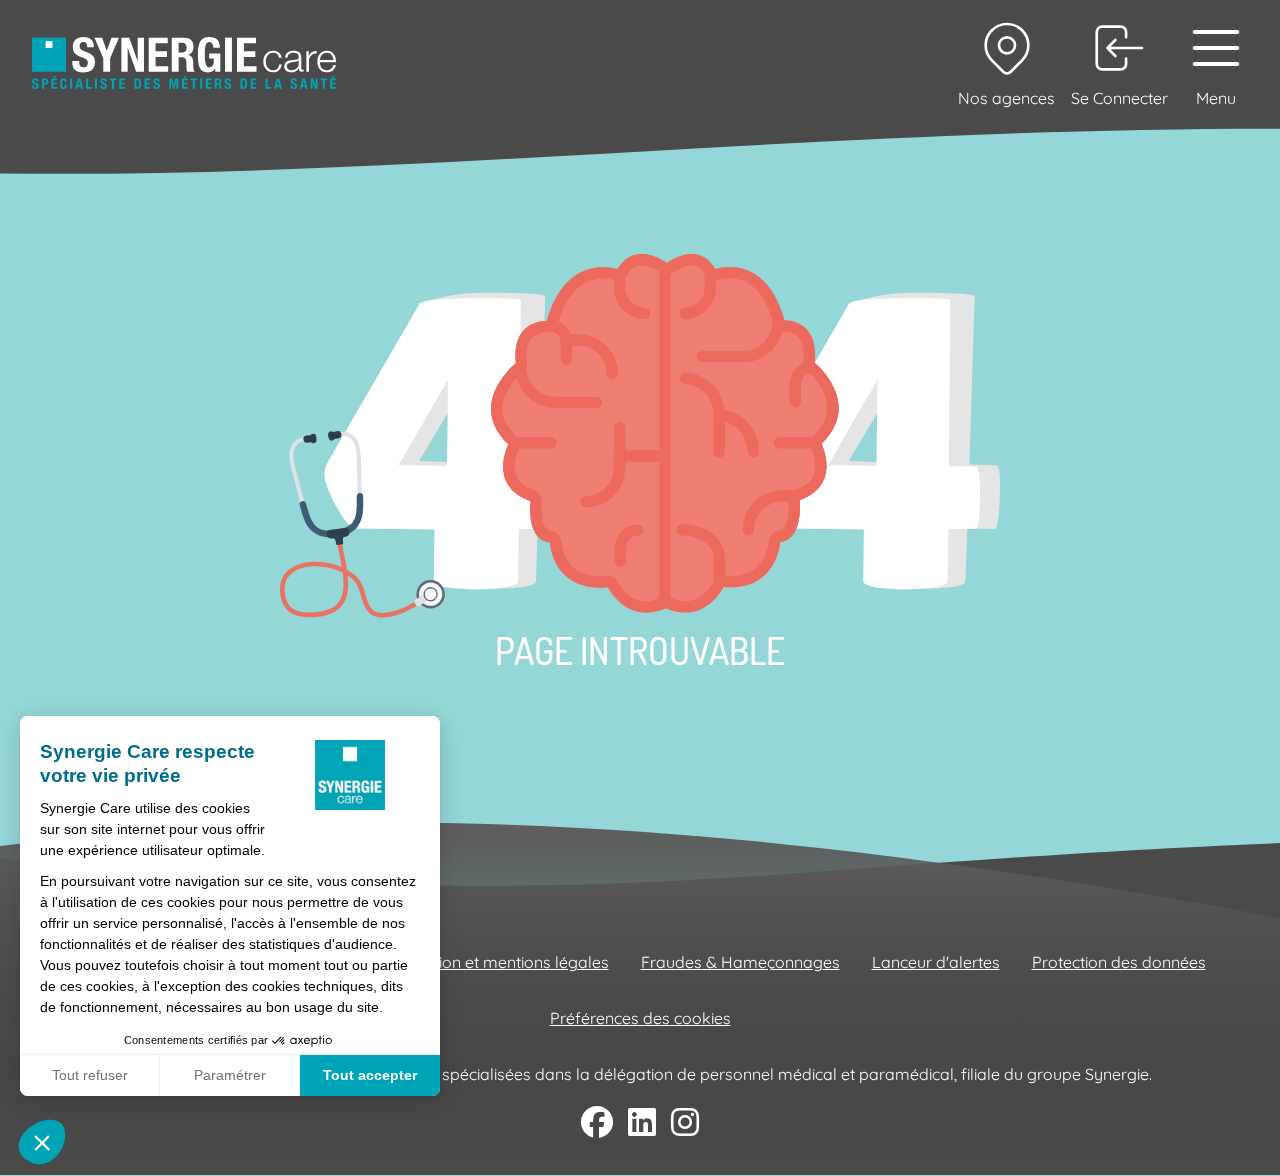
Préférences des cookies (640, 1018)
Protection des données (1119, 962)
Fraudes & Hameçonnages (740, 962)
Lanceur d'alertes (936, 962)
